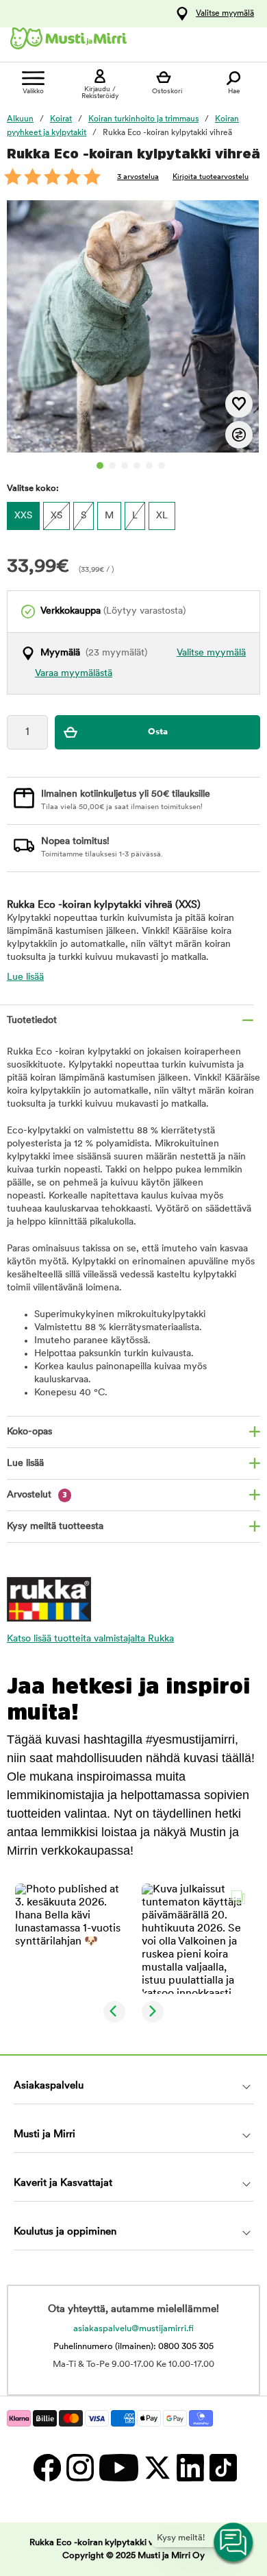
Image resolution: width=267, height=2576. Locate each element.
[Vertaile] (239, 435)
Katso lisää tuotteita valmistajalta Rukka (90, 1639)
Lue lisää (25, 977)
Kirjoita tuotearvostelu (211, 177)
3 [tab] (125, 466)
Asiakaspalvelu (49, 2086)
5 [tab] (149, 466)
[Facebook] (47, 2467)
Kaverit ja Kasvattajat (63, 2183)
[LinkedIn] (190, 2467)
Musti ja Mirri (44, 2135)
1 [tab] (100, 466)
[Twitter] (157, 2467)
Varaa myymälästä (74, 674)
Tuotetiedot (32, 1021)
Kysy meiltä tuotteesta (55, 1527)
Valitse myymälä (225, 14)
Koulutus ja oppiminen (65, 2232)
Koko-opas (29, 1432)
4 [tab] (137, 466)
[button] (70, 1939)
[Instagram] (79, 2467)
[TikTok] (221, 2467)
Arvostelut (37, 1495)
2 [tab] (112, 466)
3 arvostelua (138, 177)
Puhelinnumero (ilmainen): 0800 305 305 (133, 2347)
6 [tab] (162, 466)
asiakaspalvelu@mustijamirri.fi (133, 2329)
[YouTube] (118, 2467)
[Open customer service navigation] (234, 2543)
